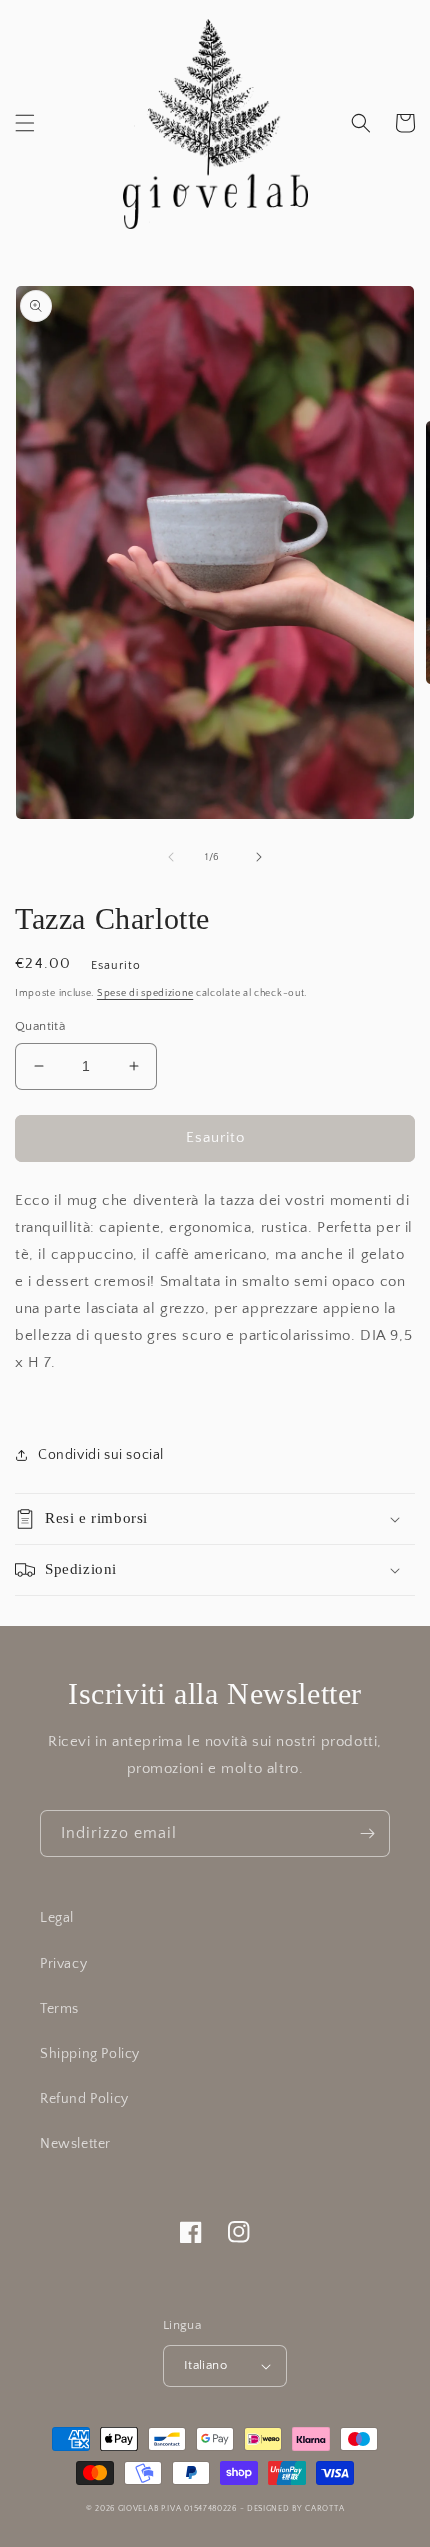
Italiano (205, 2365)
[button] (25, 123)
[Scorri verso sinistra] (171, 857)
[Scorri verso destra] (259, 857)
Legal (57, 1918)
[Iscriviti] (367, 1833)
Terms (59, 2009)
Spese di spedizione (145, 993)
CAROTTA (324, 2508)
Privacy (63, 1964)
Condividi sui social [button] (101, 1455)
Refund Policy (84, 2099)
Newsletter (75, 2144)
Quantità (40, 1026)
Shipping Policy (90, 2054)
